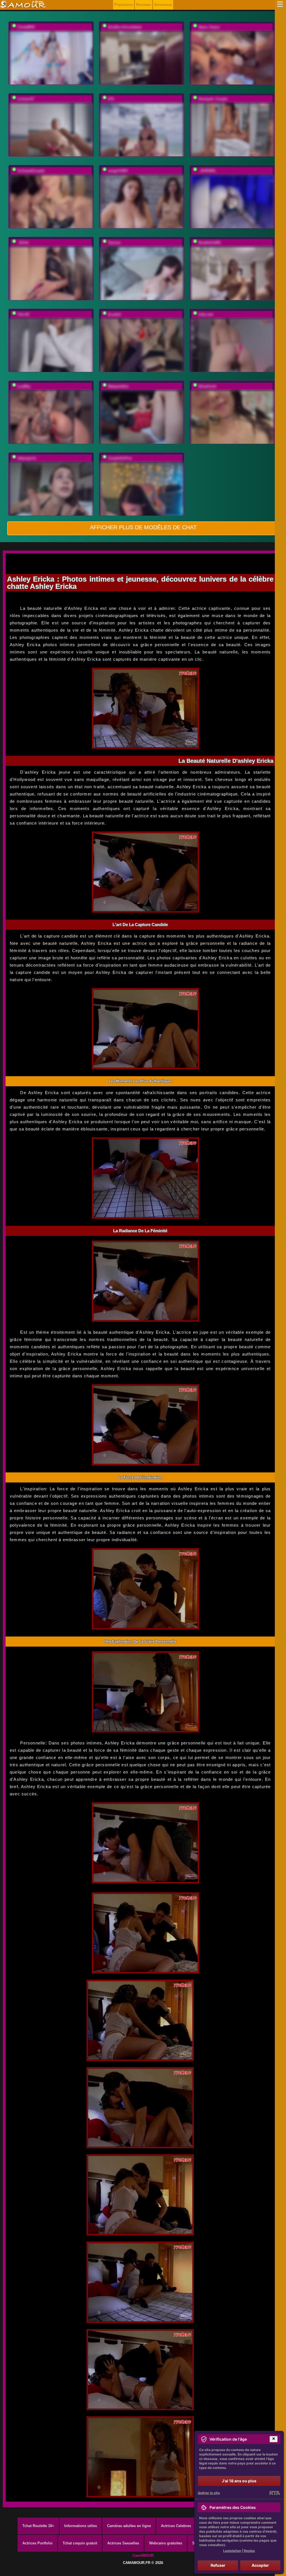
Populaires (124, 5)
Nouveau (144, 5)
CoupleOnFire (120, 458)
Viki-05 (23, 314)
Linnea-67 (26, 99)
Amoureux (163, 5)
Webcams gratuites (166, 2543)
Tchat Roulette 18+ (38, 2526)
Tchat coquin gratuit (80, 2543)
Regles (249, 2551)
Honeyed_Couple (213, 99)
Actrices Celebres (176, 2526)
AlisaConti (207, 386)
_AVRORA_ (208, 171)
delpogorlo (27, 458)
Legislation (232, 2551)
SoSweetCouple (31, 171)
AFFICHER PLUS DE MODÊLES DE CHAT (143, 527)
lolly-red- (206, 314)
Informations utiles (81, 2526)
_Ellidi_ (24, 243)
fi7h (111, 99)
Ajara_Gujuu (209, 27)
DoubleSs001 (210, 243)
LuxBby (24, 386)
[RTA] (275, 2493)
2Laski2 (114, 314)
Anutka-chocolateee (125, 27)
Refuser (218, 2565)
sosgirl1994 (118, 171)
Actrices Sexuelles (123, 2543)
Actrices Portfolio (37, 2543)
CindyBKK (26, 27)
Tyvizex (114, 243)
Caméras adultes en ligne (129, 2526)
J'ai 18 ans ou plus (239, 2481)
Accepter (260, 2565)
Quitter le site (209, 2493)
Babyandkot (118, 386)
